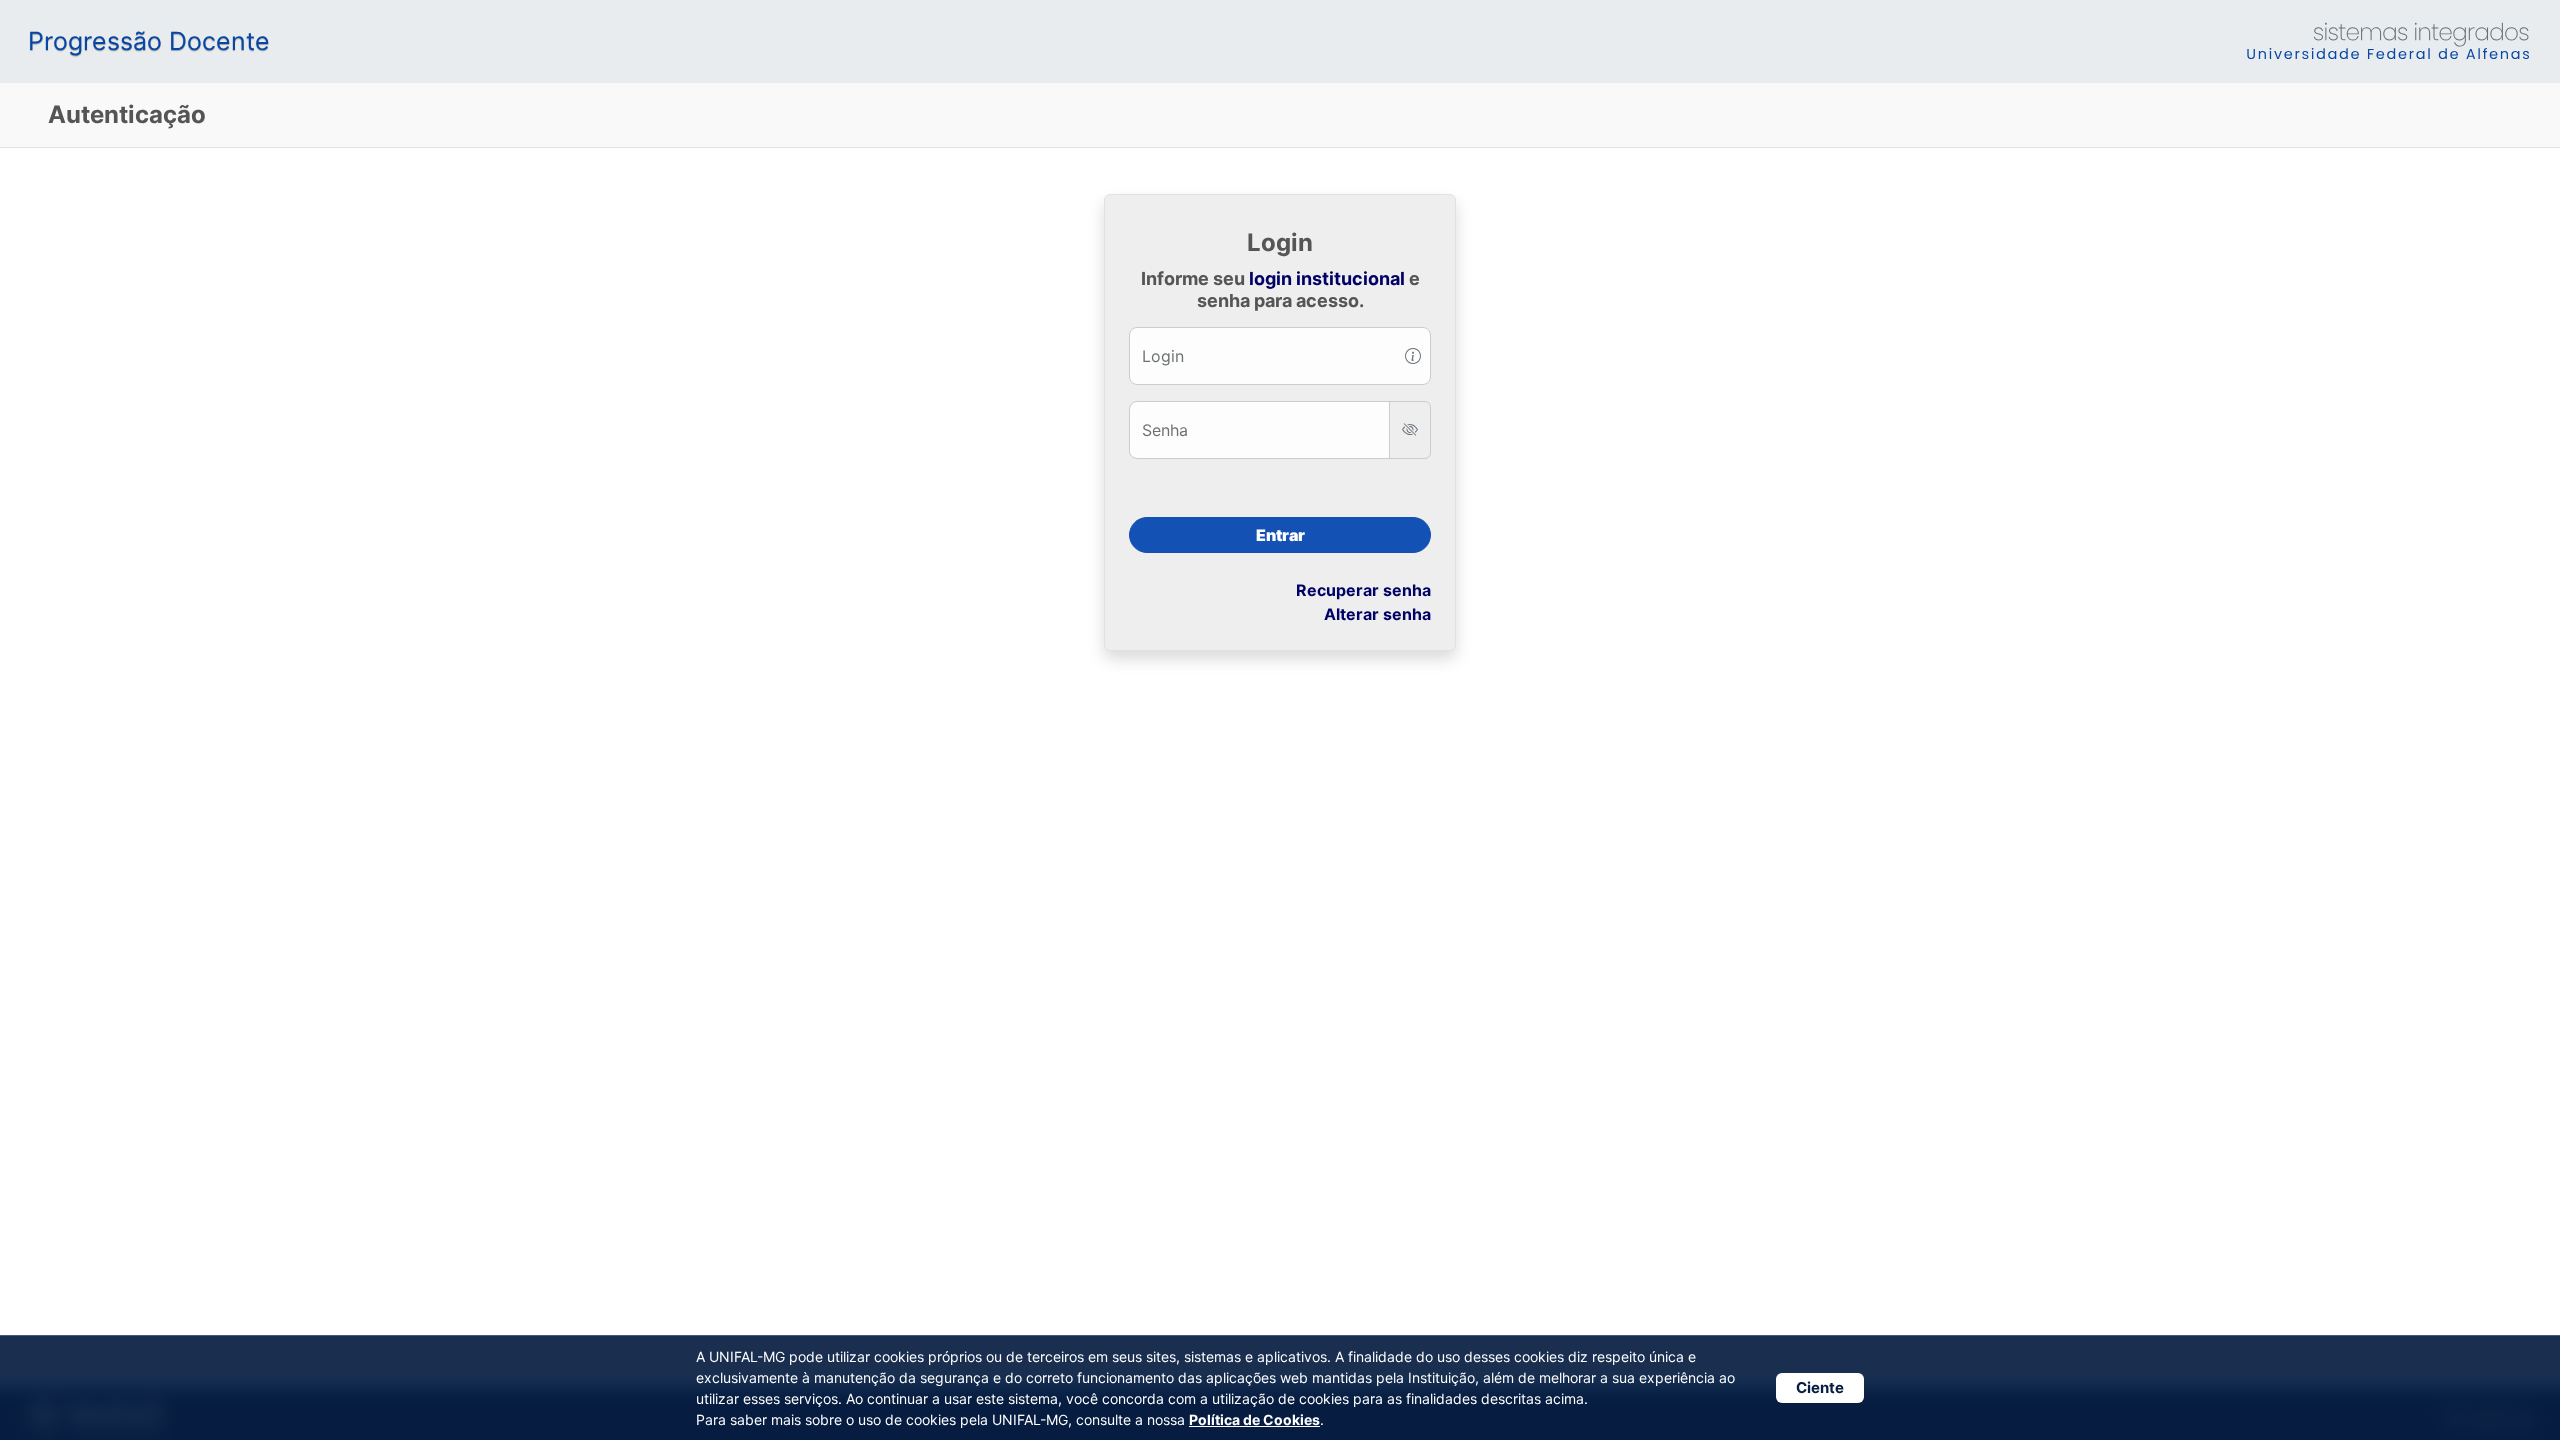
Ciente (1820, 1387)
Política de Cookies (1254, 1419)
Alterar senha (1377, 614)
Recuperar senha (1363, 590)
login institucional (1327, 278)
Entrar (1280, 535)
